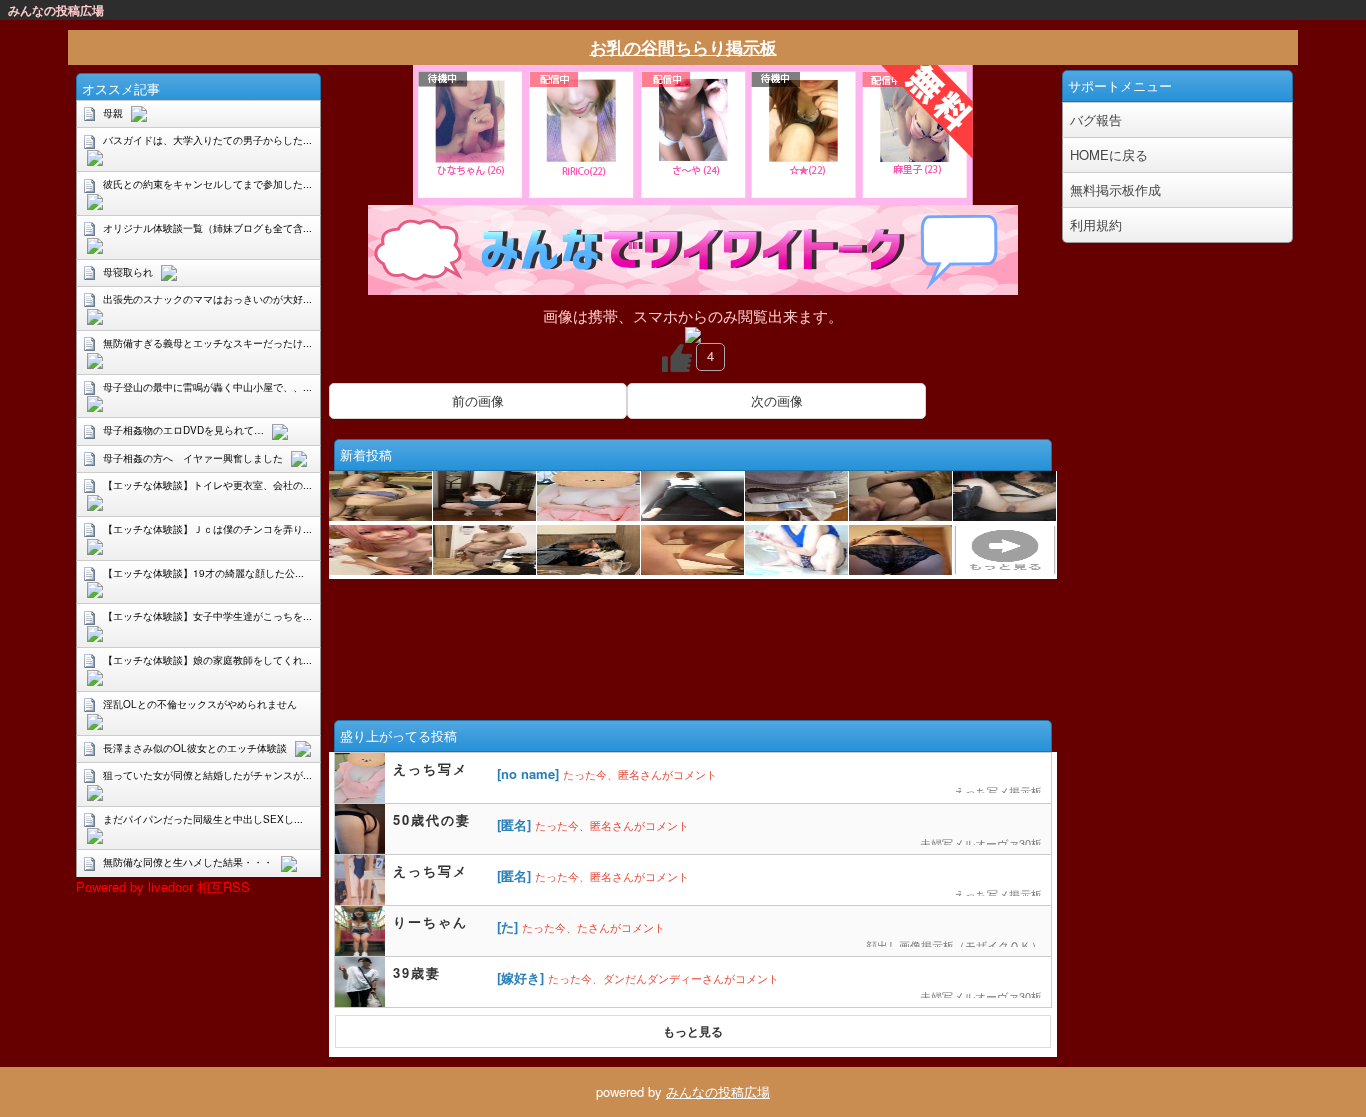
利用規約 (1096, 224)
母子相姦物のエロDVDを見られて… (183, 430)
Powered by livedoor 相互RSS (163, 886)
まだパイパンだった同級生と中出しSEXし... (203, 819)
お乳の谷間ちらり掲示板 (683, 47)
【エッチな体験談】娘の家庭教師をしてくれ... (207, 660)
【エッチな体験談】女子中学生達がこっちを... (207, 616)
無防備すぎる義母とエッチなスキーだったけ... (207, 343)
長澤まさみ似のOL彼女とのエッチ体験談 (195, 748)
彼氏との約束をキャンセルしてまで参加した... (207, 184)
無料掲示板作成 (1115, 189)
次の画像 (777, 400)
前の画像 (478, 400)
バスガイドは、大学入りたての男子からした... (207, 140)
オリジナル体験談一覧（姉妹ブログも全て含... (207, 228)
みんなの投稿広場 (718, 1091)
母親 (113, 113)
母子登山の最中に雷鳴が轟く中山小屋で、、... (207, 387)
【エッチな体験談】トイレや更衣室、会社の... (207, 485)
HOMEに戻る (1109, 154)
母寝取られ (128, 272)
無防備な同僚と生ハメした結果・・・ (188, 862)
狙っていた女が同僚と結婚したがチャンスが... (207, 775)
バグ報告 (1096, 119)
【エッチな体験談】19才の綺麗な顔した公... (203, 573)
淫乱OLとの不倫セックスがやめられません (200, 704)
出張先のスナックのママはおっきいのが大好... (207, 299)
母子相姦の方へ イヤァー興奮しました (193, 458)
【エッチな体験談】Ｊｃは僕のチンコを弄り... (207, 529)
